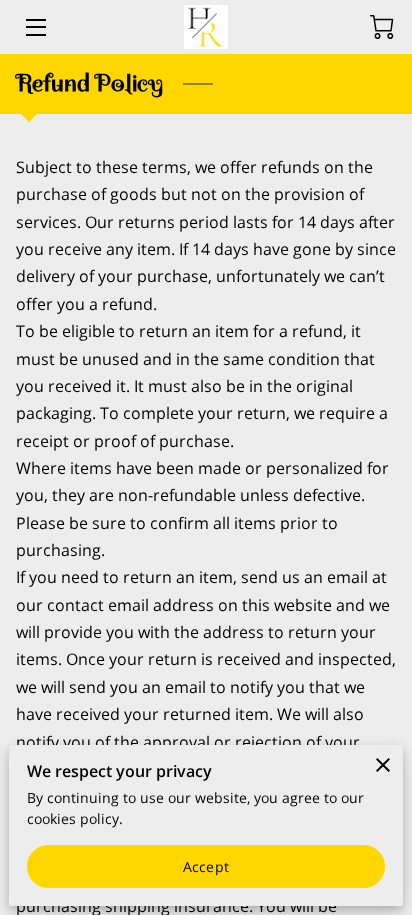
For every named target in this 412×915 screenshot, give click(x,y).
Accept (206, 866)
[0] (382, 27)
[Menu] (34, 27)
